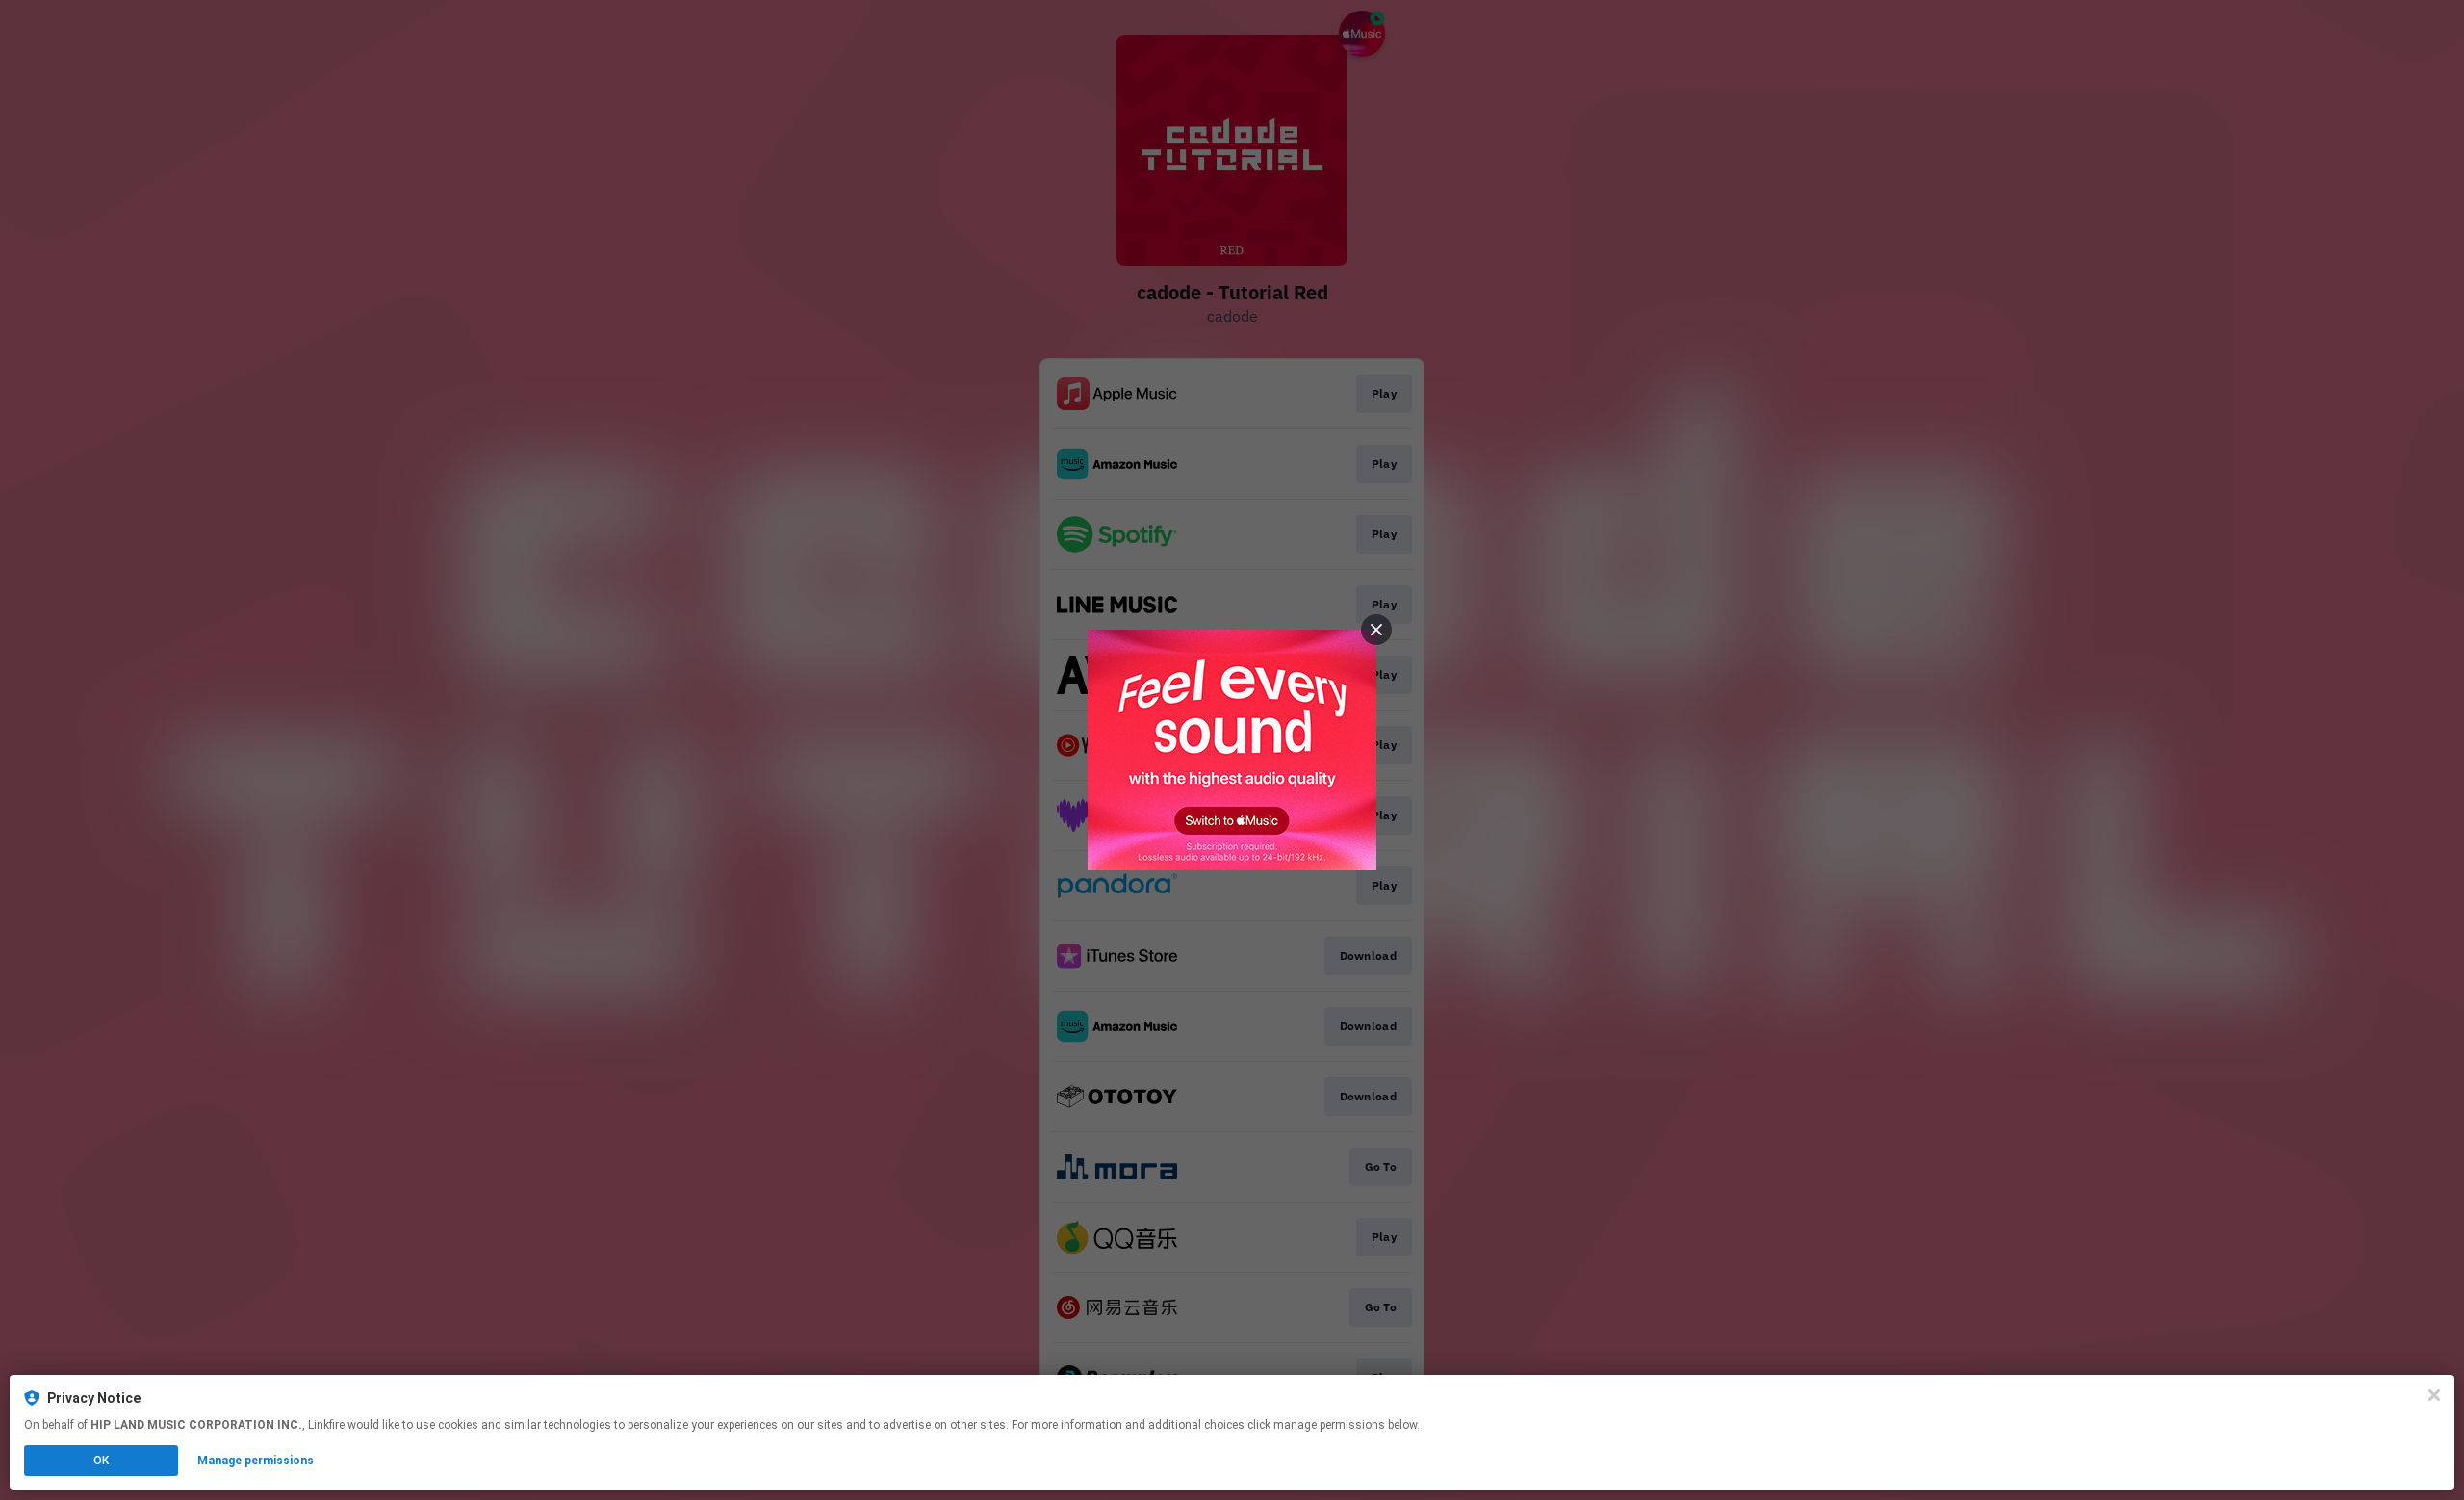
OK (101, 1461)
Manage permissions (256, 1461)
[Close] (2434, 1395)
